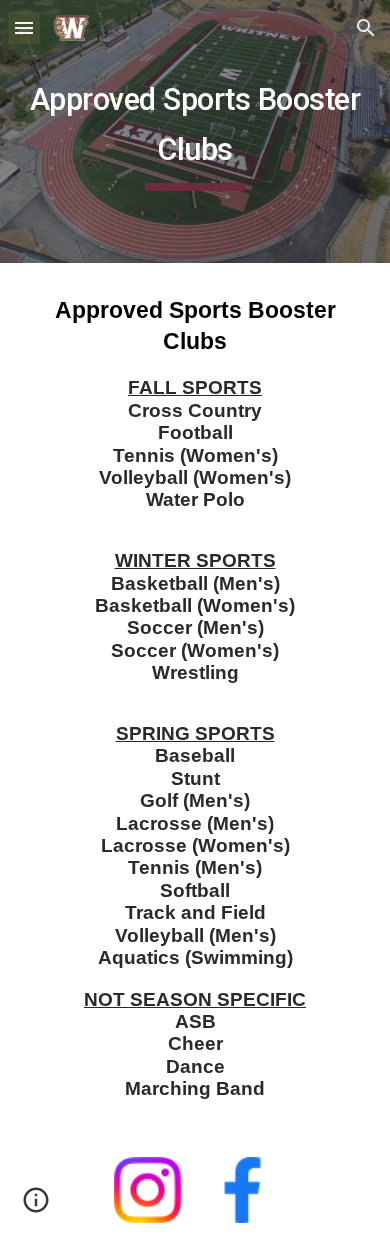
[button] (24, 27)
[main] (195, 131)
